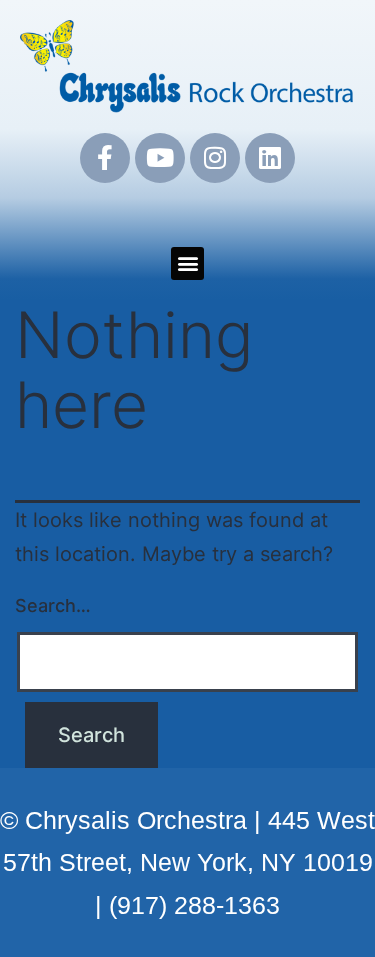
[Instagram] (215, 158)
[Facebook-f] (105, 158)
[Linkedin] (270, 158)
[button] (187, 263)
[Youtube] (160, 158)
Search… (53, 605)
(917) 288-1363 (194, 905)
